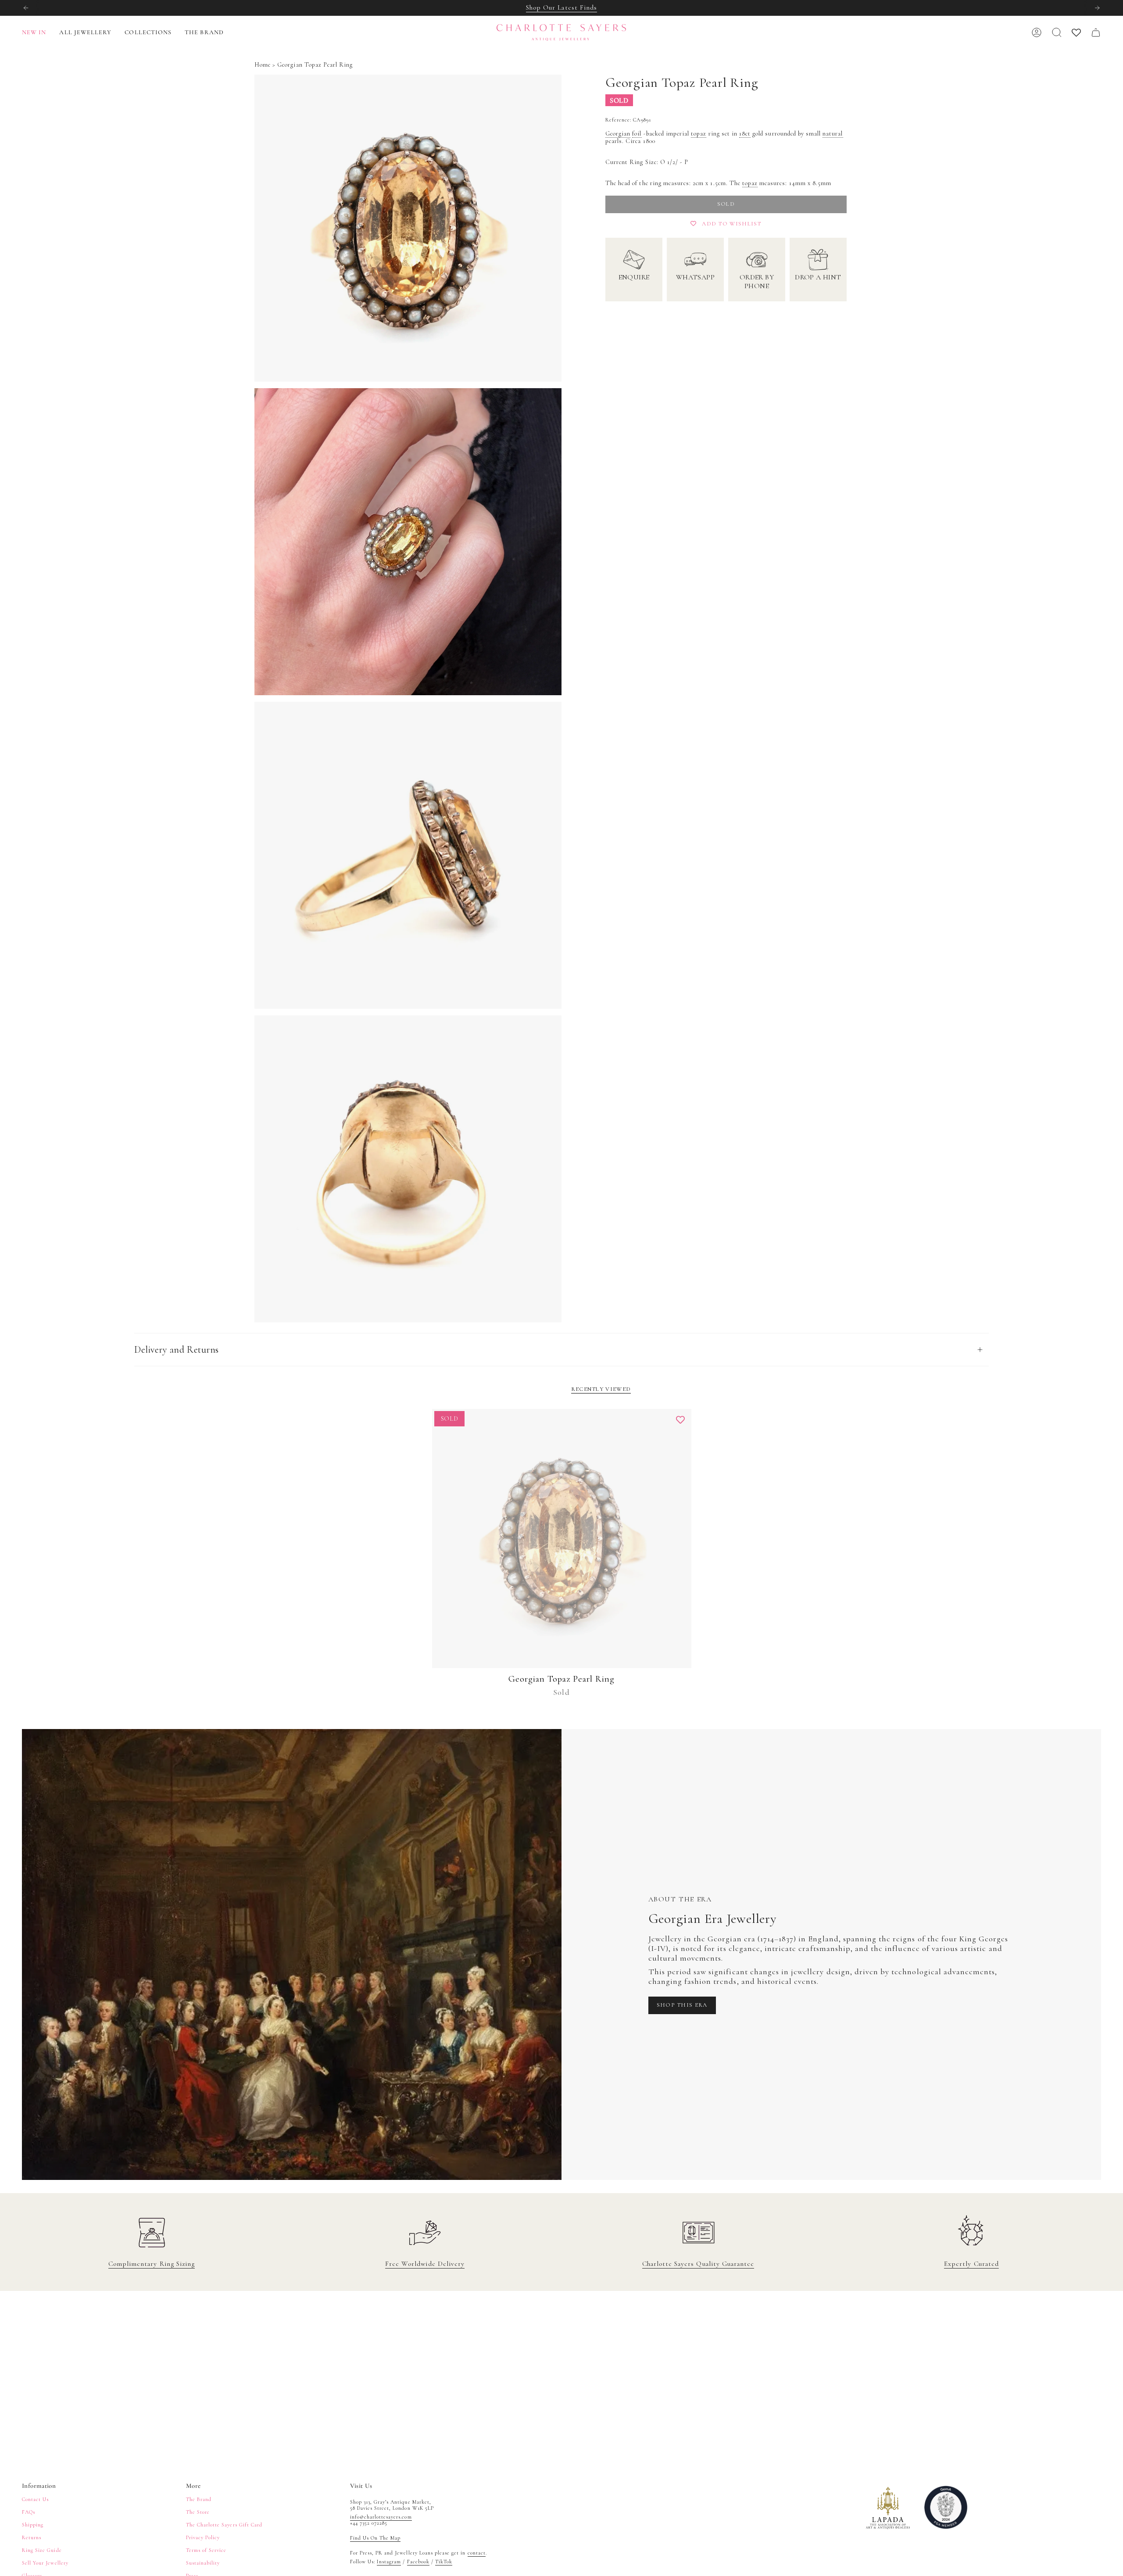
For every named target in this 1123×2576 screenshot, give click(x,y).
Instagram (389, 2562)
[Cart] (1096, 32)
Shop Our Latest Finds (561, 7)
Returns (32, 2537)
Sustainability (203, 2563)
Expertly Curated (971, 2264)
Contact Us (35, 2499)
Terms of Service (206, 2550)
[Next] (1097, 8)
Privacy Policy (203, 2537)
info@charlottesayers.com (381, 2517)
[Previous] (26, 8)
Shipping (33, 2525)
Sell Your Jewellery (45, 2563)
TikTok (444, 2562)
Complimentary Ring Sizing (152, 2264)
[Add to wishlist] (680, 1420)
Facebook (418, 2562)
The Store (198, 2512)
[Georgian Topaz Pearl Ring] (562, 1538)
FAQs (29, 2512)
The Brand (199, 2499)
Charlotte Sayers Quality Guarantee (698, 2264)
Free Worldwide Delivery (425, 2264)
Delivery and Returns (177, 1350)
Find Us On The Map (376, 2538)
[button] (85, 33)
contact (477, 2553)
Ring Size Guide (42, 2550)
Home (263, 65)
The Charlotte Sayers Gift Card (224, 2525)
